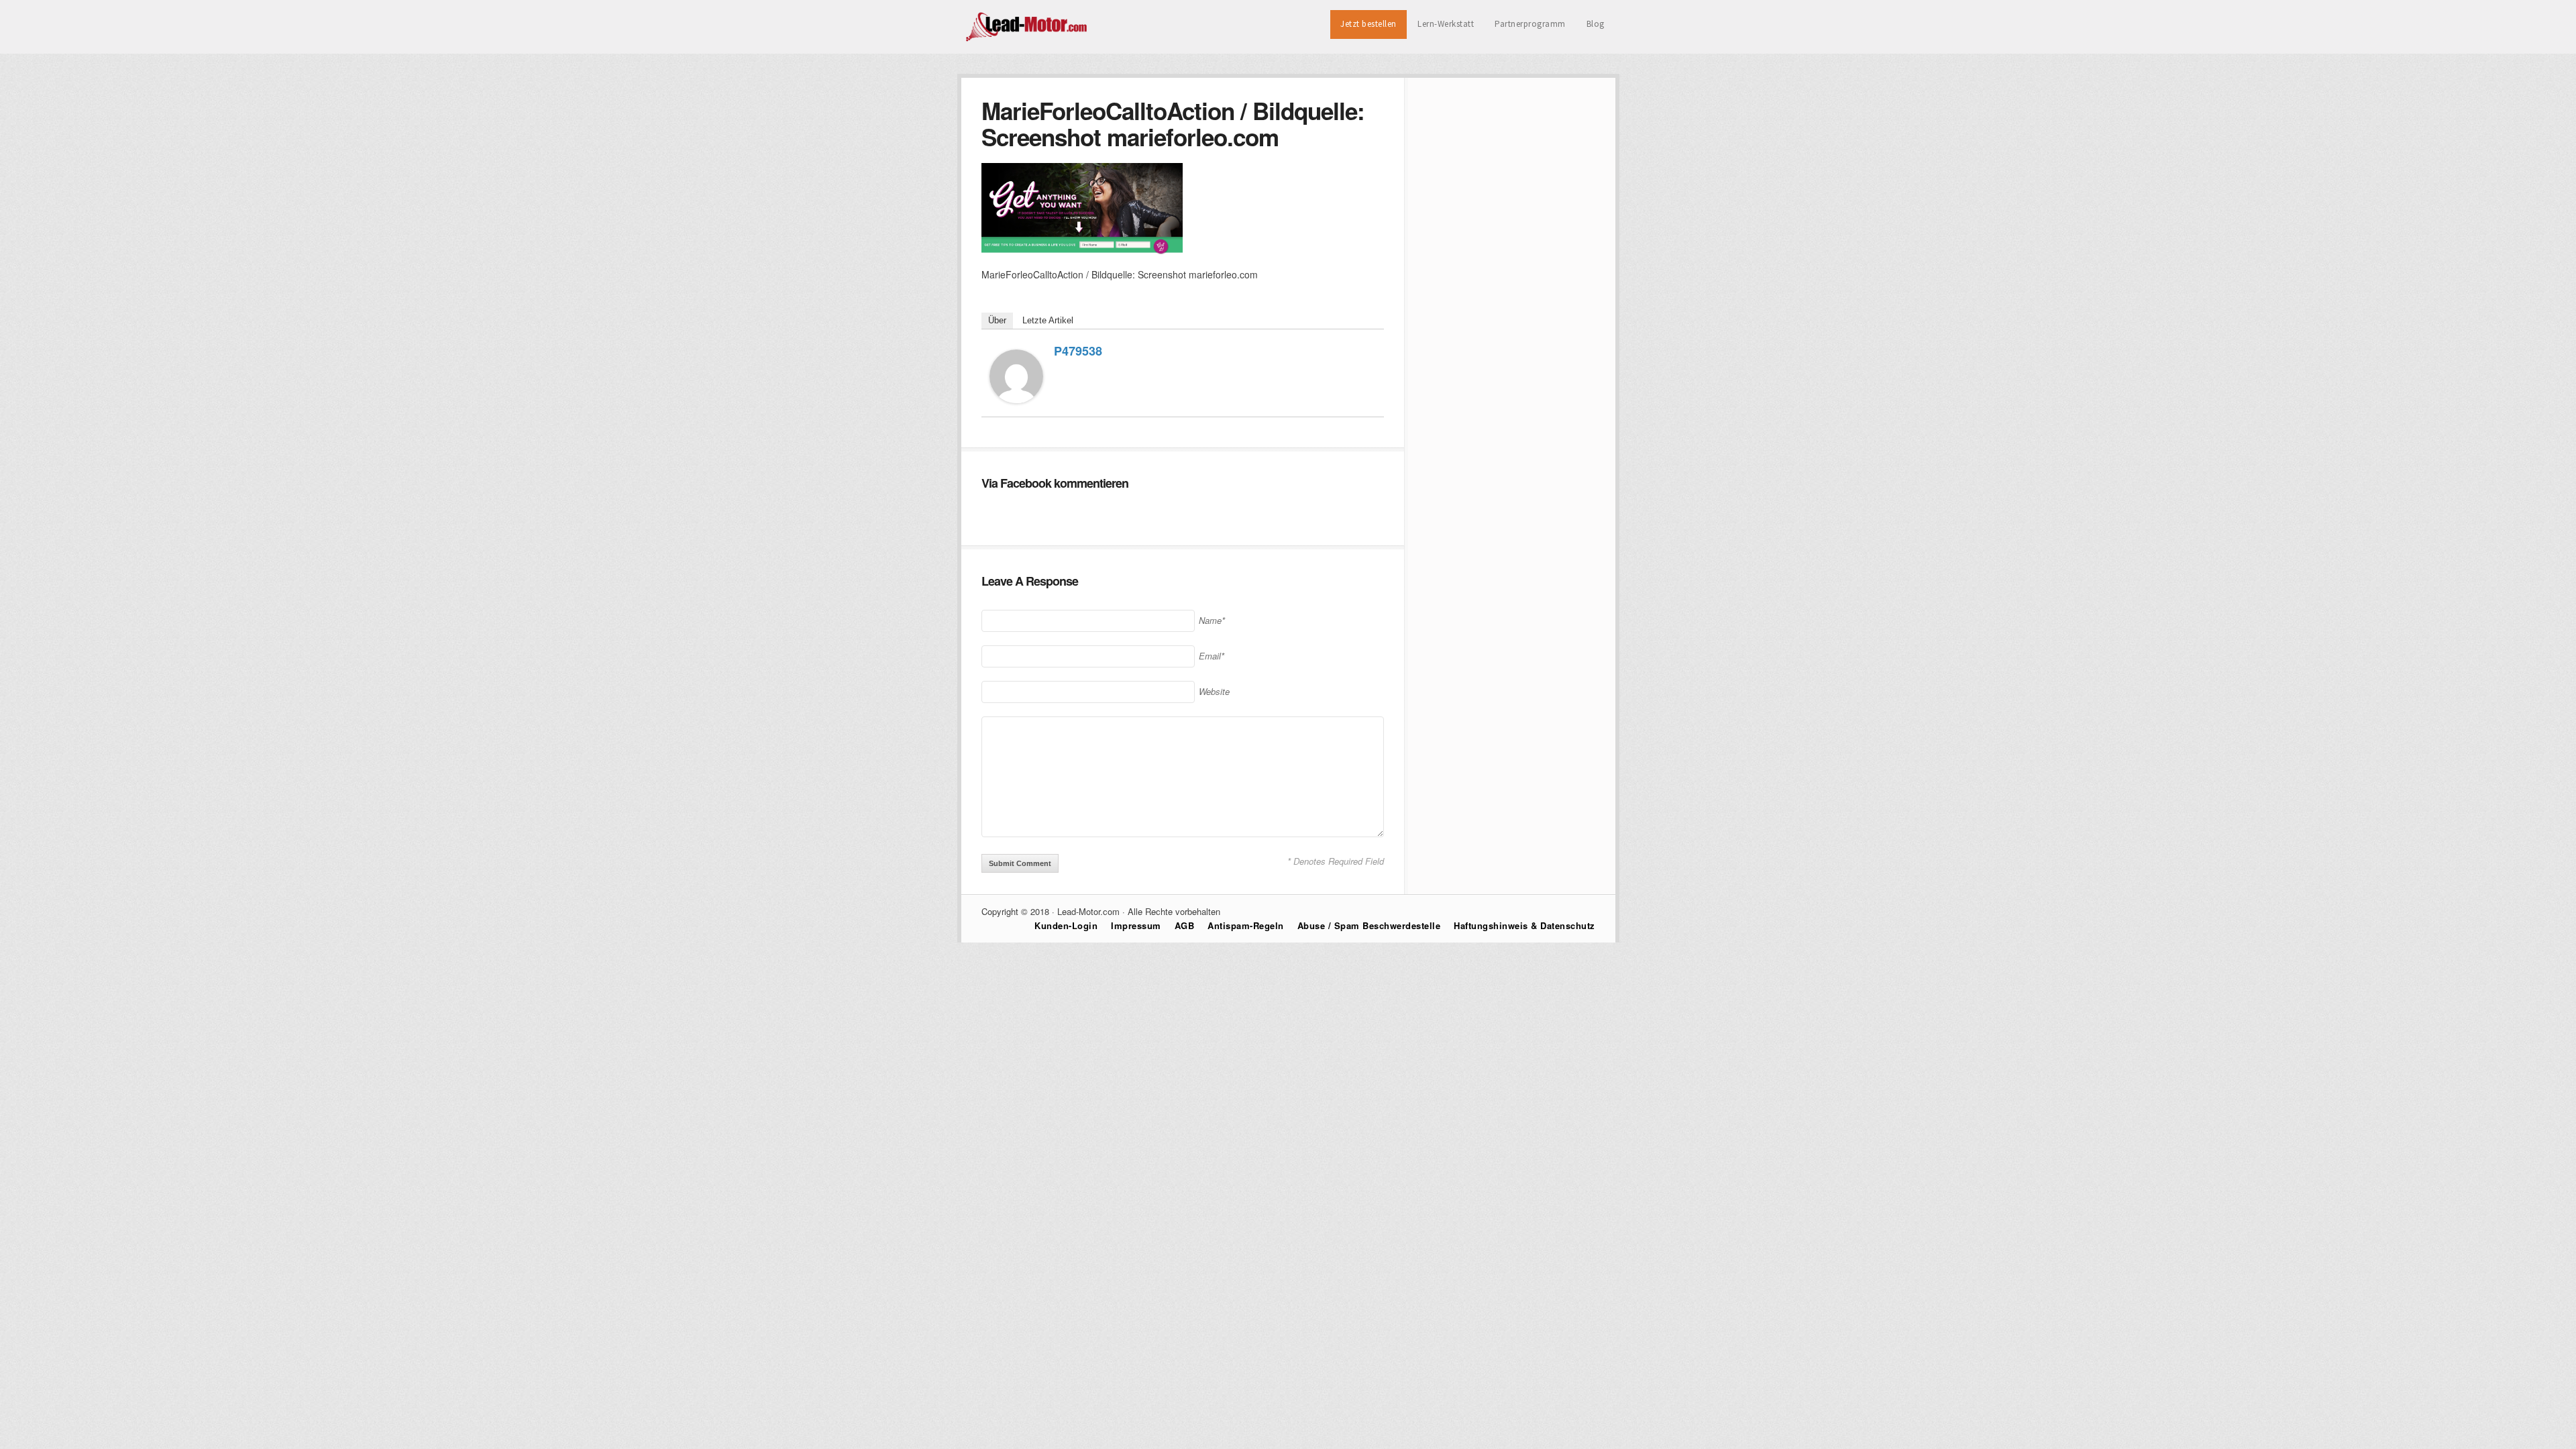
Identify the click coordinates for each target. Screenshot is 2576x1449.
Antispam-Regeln (1246, 925)
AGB (1185, 925)
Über (997, 320)
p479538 (1078, 351)
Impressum (1136, 925)
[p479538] (1016, 399)
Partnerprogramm (1530, 24)
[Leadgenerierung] (1027, 40)
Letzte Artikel (1048, 320)
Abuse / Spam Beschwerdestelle (1369, 925)
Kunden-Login (1066, 925)
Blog (1596, 24)
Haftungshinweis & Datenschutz (1524, 925)
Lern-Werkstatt (1446, 24)
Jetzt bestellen (1368, 24)
